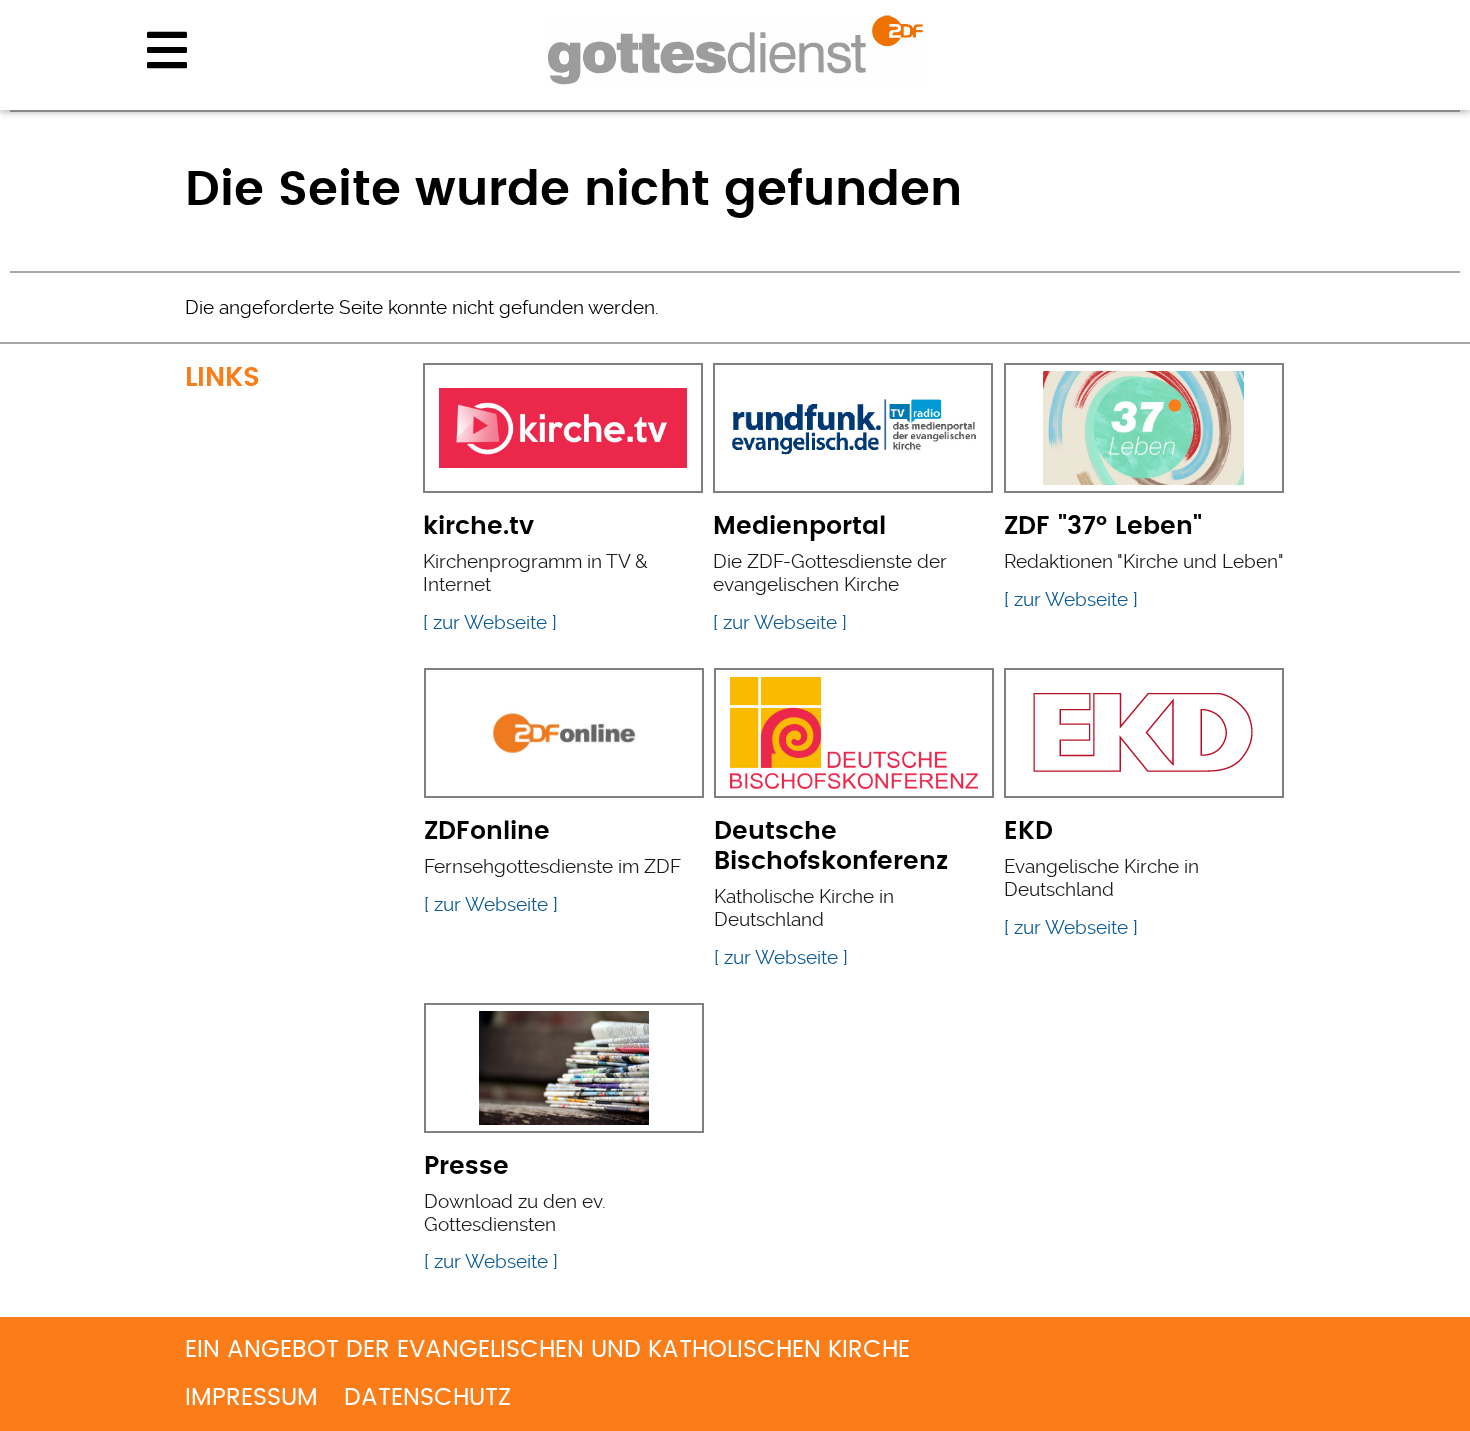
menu (167, 50)
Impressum (251, 1398)
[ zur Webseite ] (490, 622)
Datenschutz (427, 1398)
